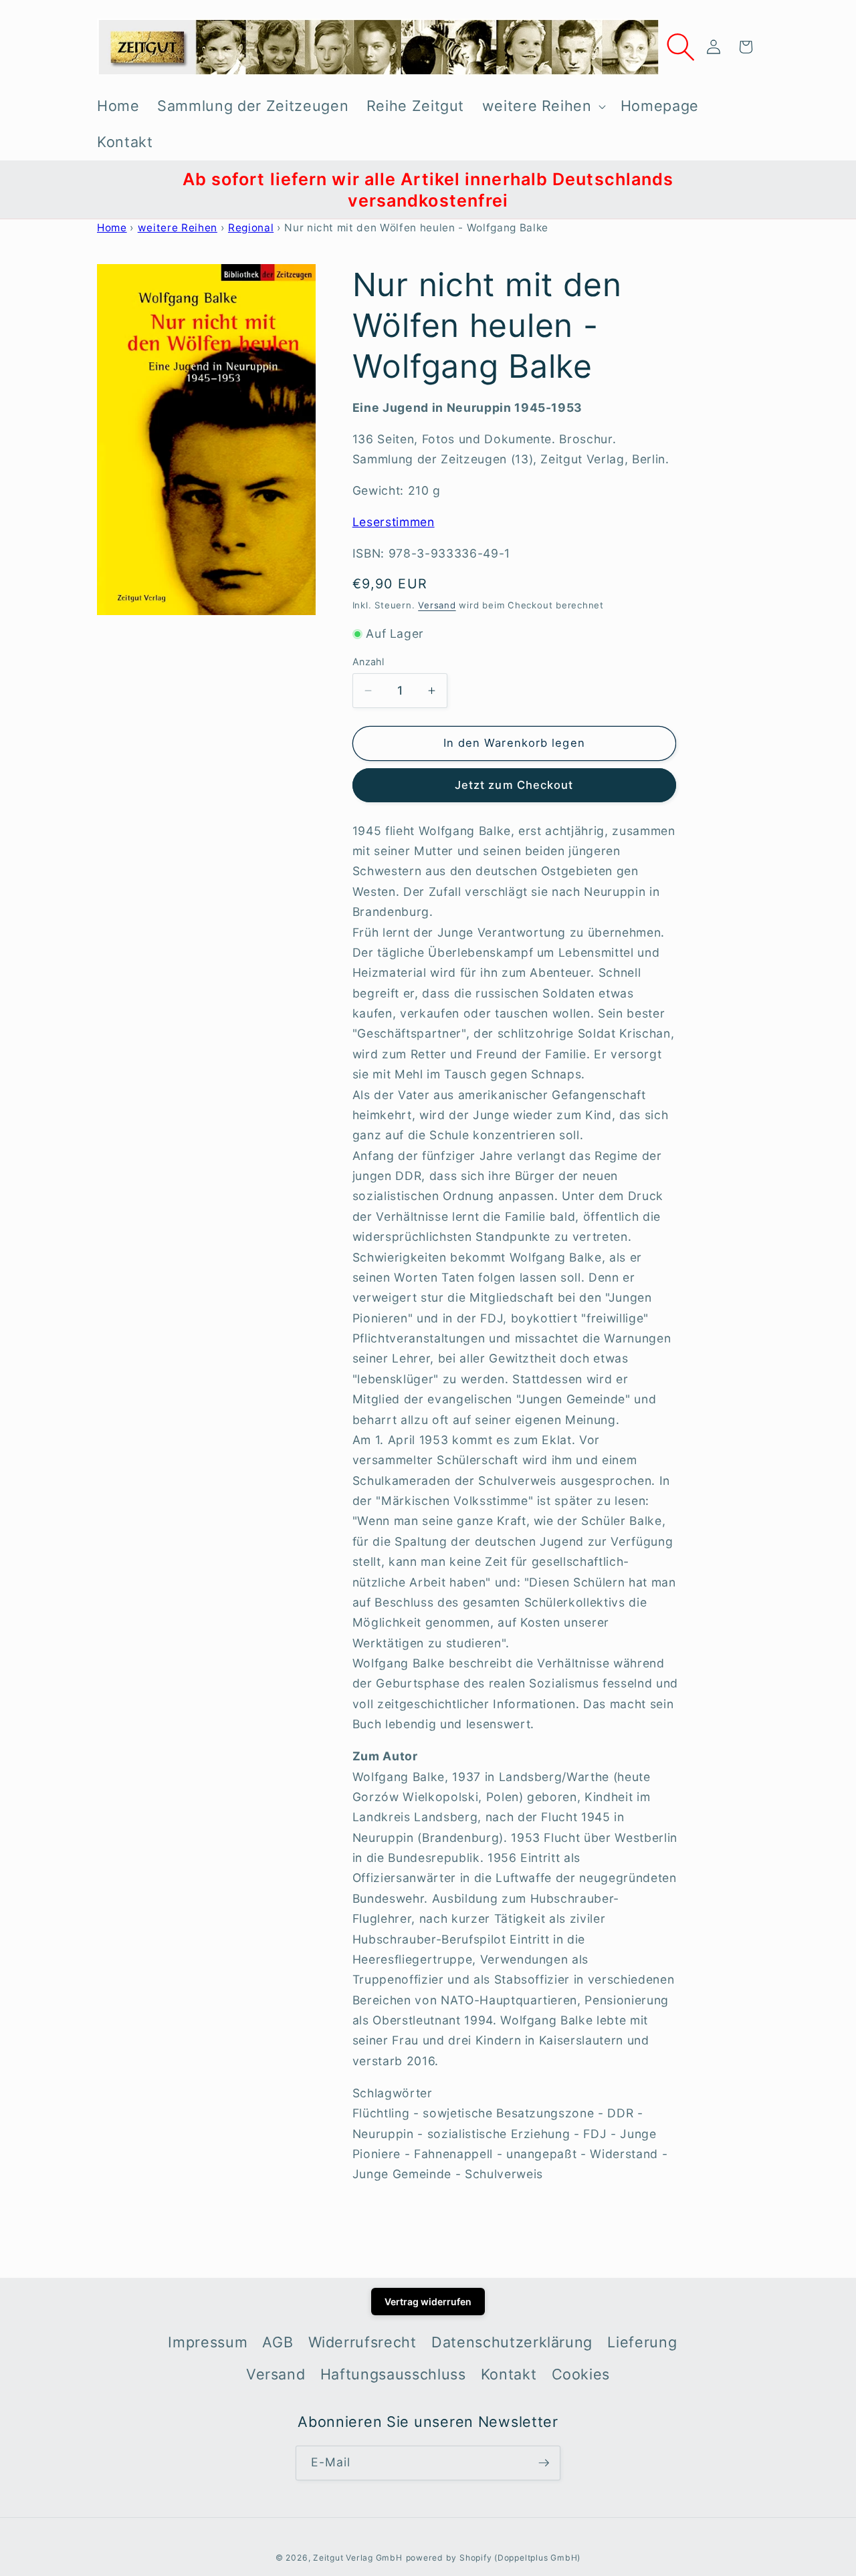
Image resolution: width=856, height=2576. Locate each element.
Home (112, 228)
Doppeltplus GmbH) (539, 2558)
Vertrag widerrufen (428, 2302)
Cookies (581, 2374)
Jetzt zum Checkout (514, 785)
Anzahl (368, 662)
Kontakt (509, 2374)
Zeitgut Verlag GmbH (358, 2558)
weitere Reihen (178, 228)
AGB (278, 2342)
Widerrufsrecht (362, 2342)
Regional (251, 228)
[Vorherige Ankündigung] (101, 190)
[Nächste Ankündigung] (756, 190)
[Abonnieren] (544, 2463)
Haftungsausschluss (393, 2374)
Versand (437, 605)
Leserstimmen (394, 522)
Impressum (208, 2342)
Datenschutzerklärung (512, 2342)
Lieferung (642, 2342)
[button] (542, 106)
